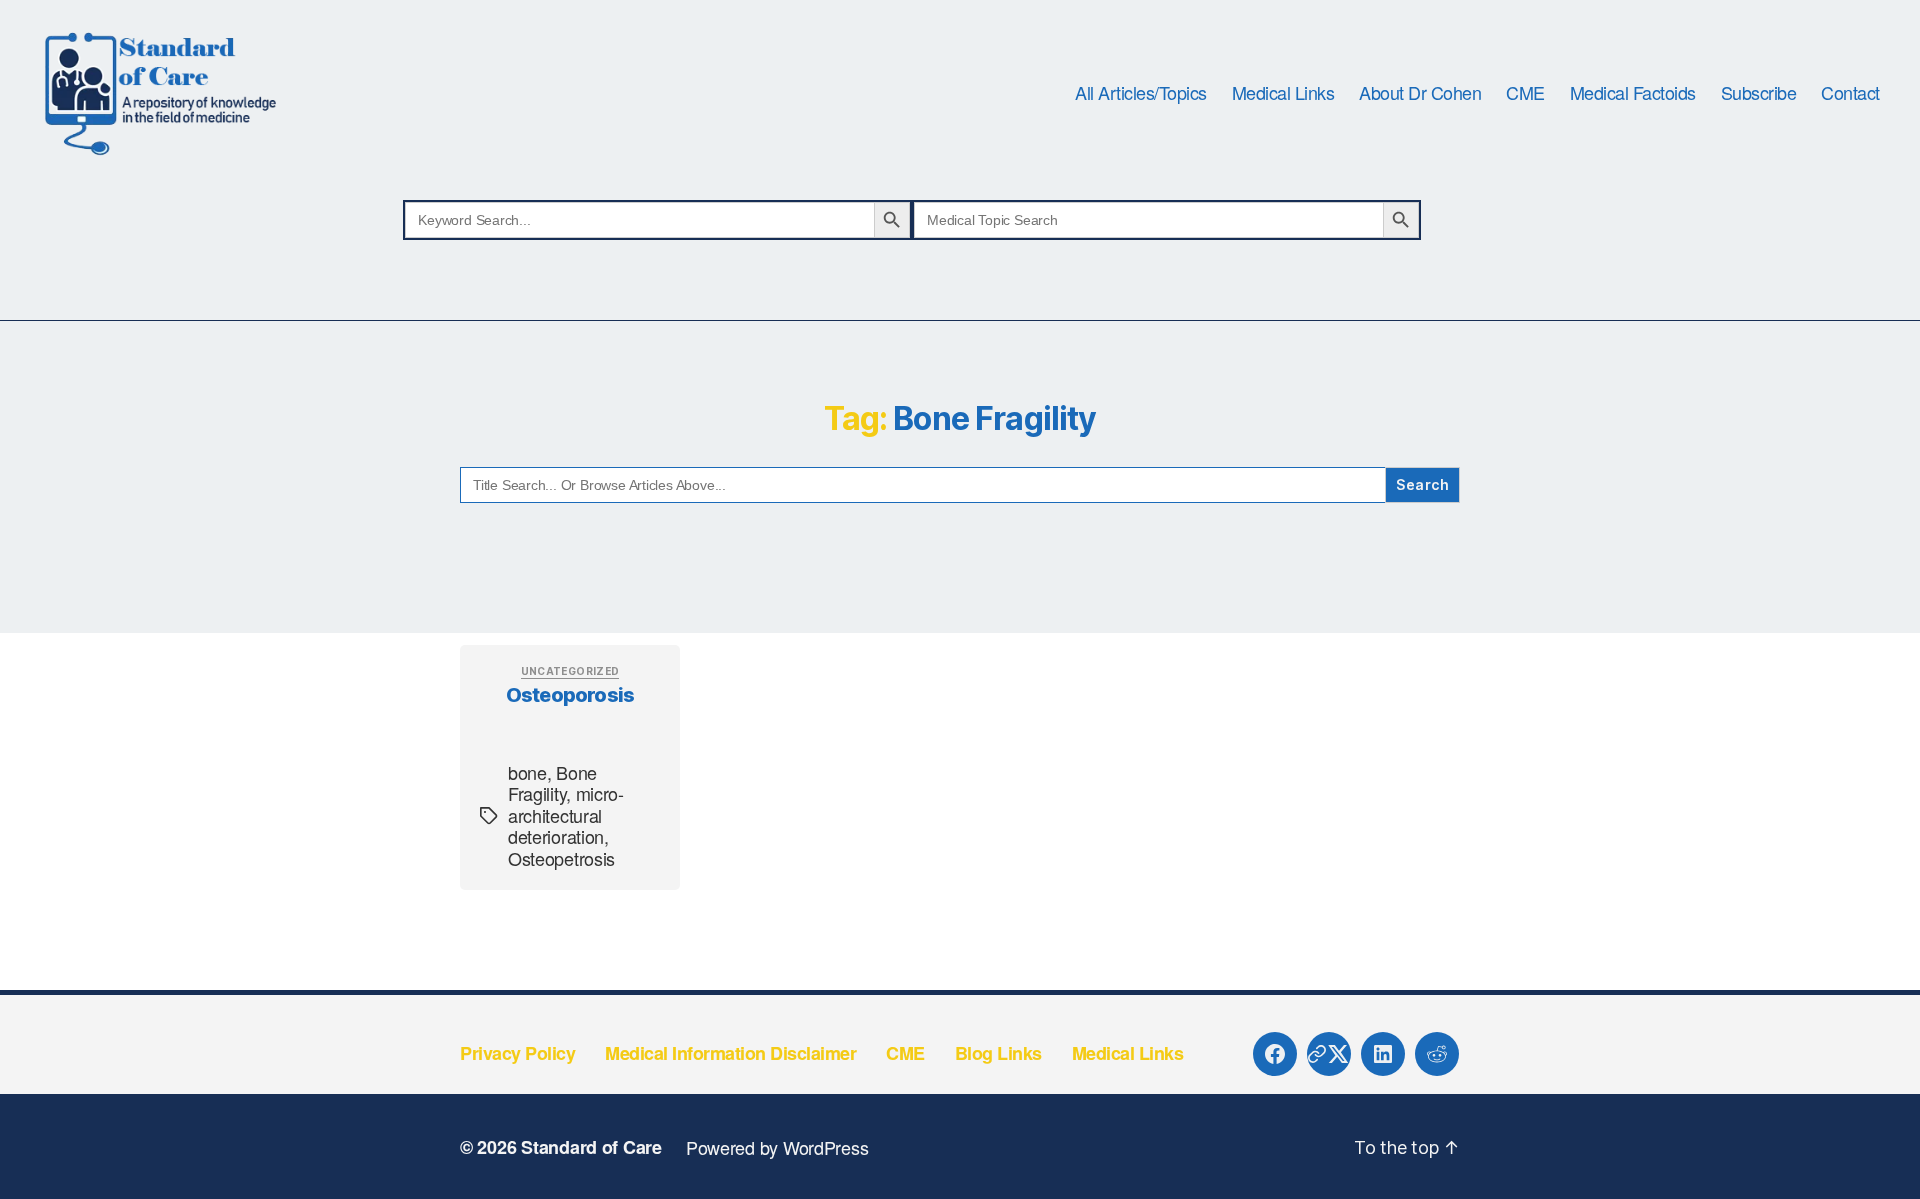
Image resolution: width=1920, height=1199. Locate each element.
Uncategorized (570, 671)
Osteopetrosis (561, 858)
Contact (1850, 93)
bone (527, 772)
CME (1525, 93)
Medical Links (1283, 93)
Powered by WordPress (777, 1147)
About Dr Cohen (1420, 93)
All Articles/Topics (1141, 93)
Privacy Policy (517, 1053)
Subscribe (1759, 93)
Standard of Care (591, 1147)
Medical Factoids (1633, 93)
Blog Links (998, 1053)
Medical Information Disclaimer (730, 1053)
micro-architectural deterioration (566, 814)
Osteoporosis (570, 695)
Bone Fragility (552, 783)
